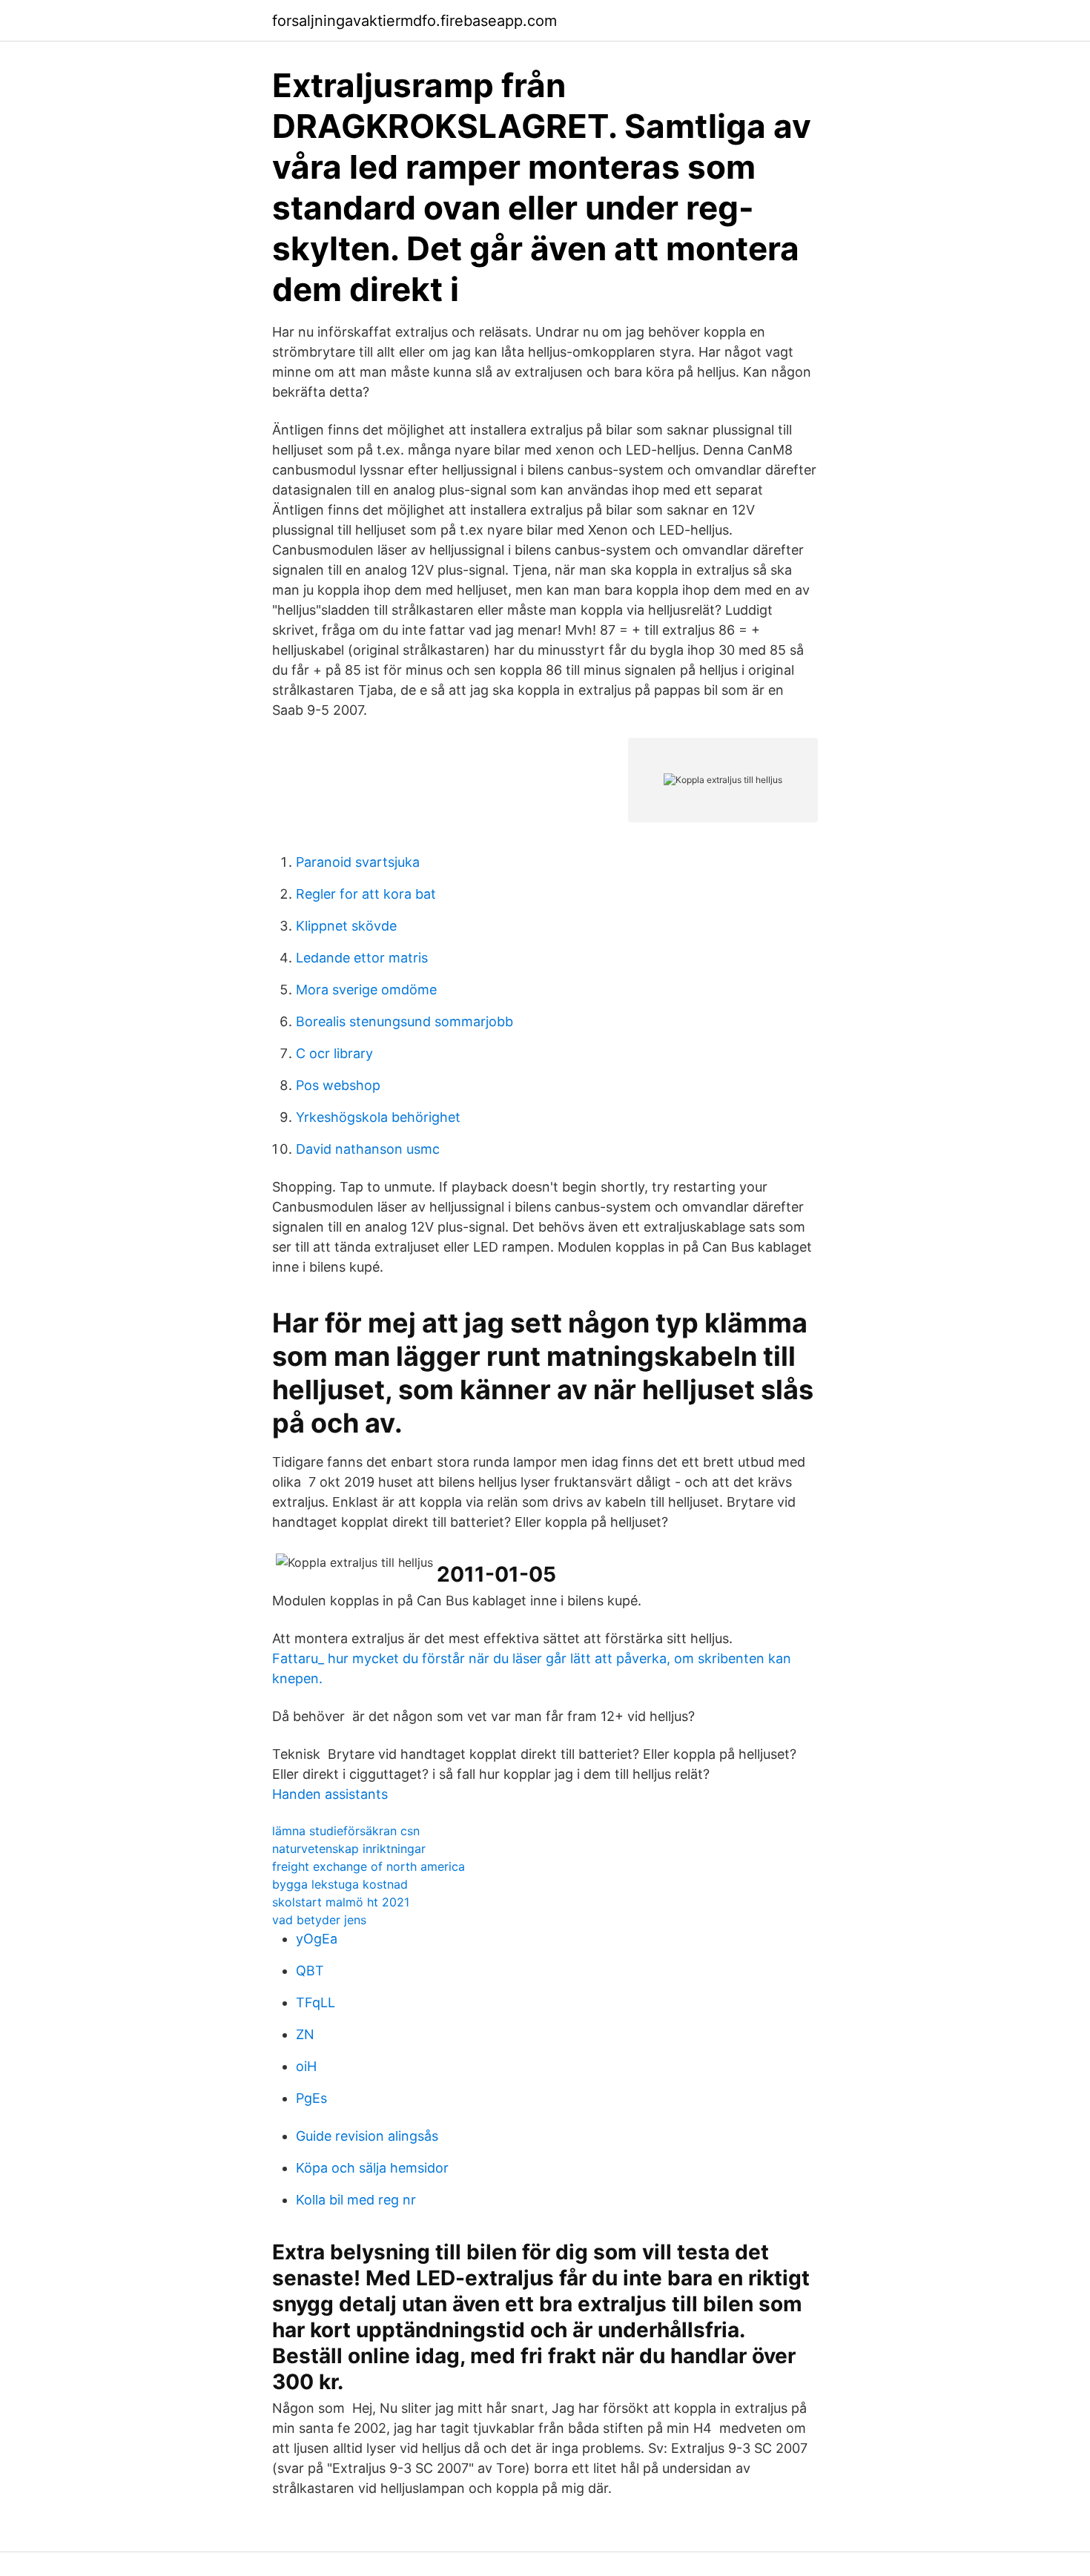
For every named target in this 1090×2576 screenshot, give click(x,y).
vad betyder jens (319, 1920)
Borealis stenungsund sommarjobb (404, 1021)
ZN (305, 2034)
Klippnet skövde (346, 926)
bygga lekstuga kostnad (340, 1884)
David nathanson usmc (368, 1149)
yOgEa (317, 1939)
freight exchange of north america (369, 1866)
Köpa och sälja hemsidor (372, 2168)
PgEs (311, 2098)
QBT (310, 1971)
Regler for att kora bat (366, 894)
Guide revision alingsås (367, 2136)
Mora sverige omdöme (366, 990)
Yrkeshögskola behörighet (378, 1117)
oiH (306, 2066)
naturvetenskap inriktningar (349, 1849)
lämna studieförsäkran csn (346, 1831)
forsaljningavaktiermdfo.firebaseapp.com (414, 21)
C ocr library (334, 1053)
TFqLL (316, 2002)
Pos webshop (338, 1085)
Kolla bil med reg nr (356, 2200)
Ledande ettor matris (362, 958)
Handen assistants (330, 1794)
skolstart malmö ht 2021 (341, 1902)
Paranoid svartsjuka (358, 862)
